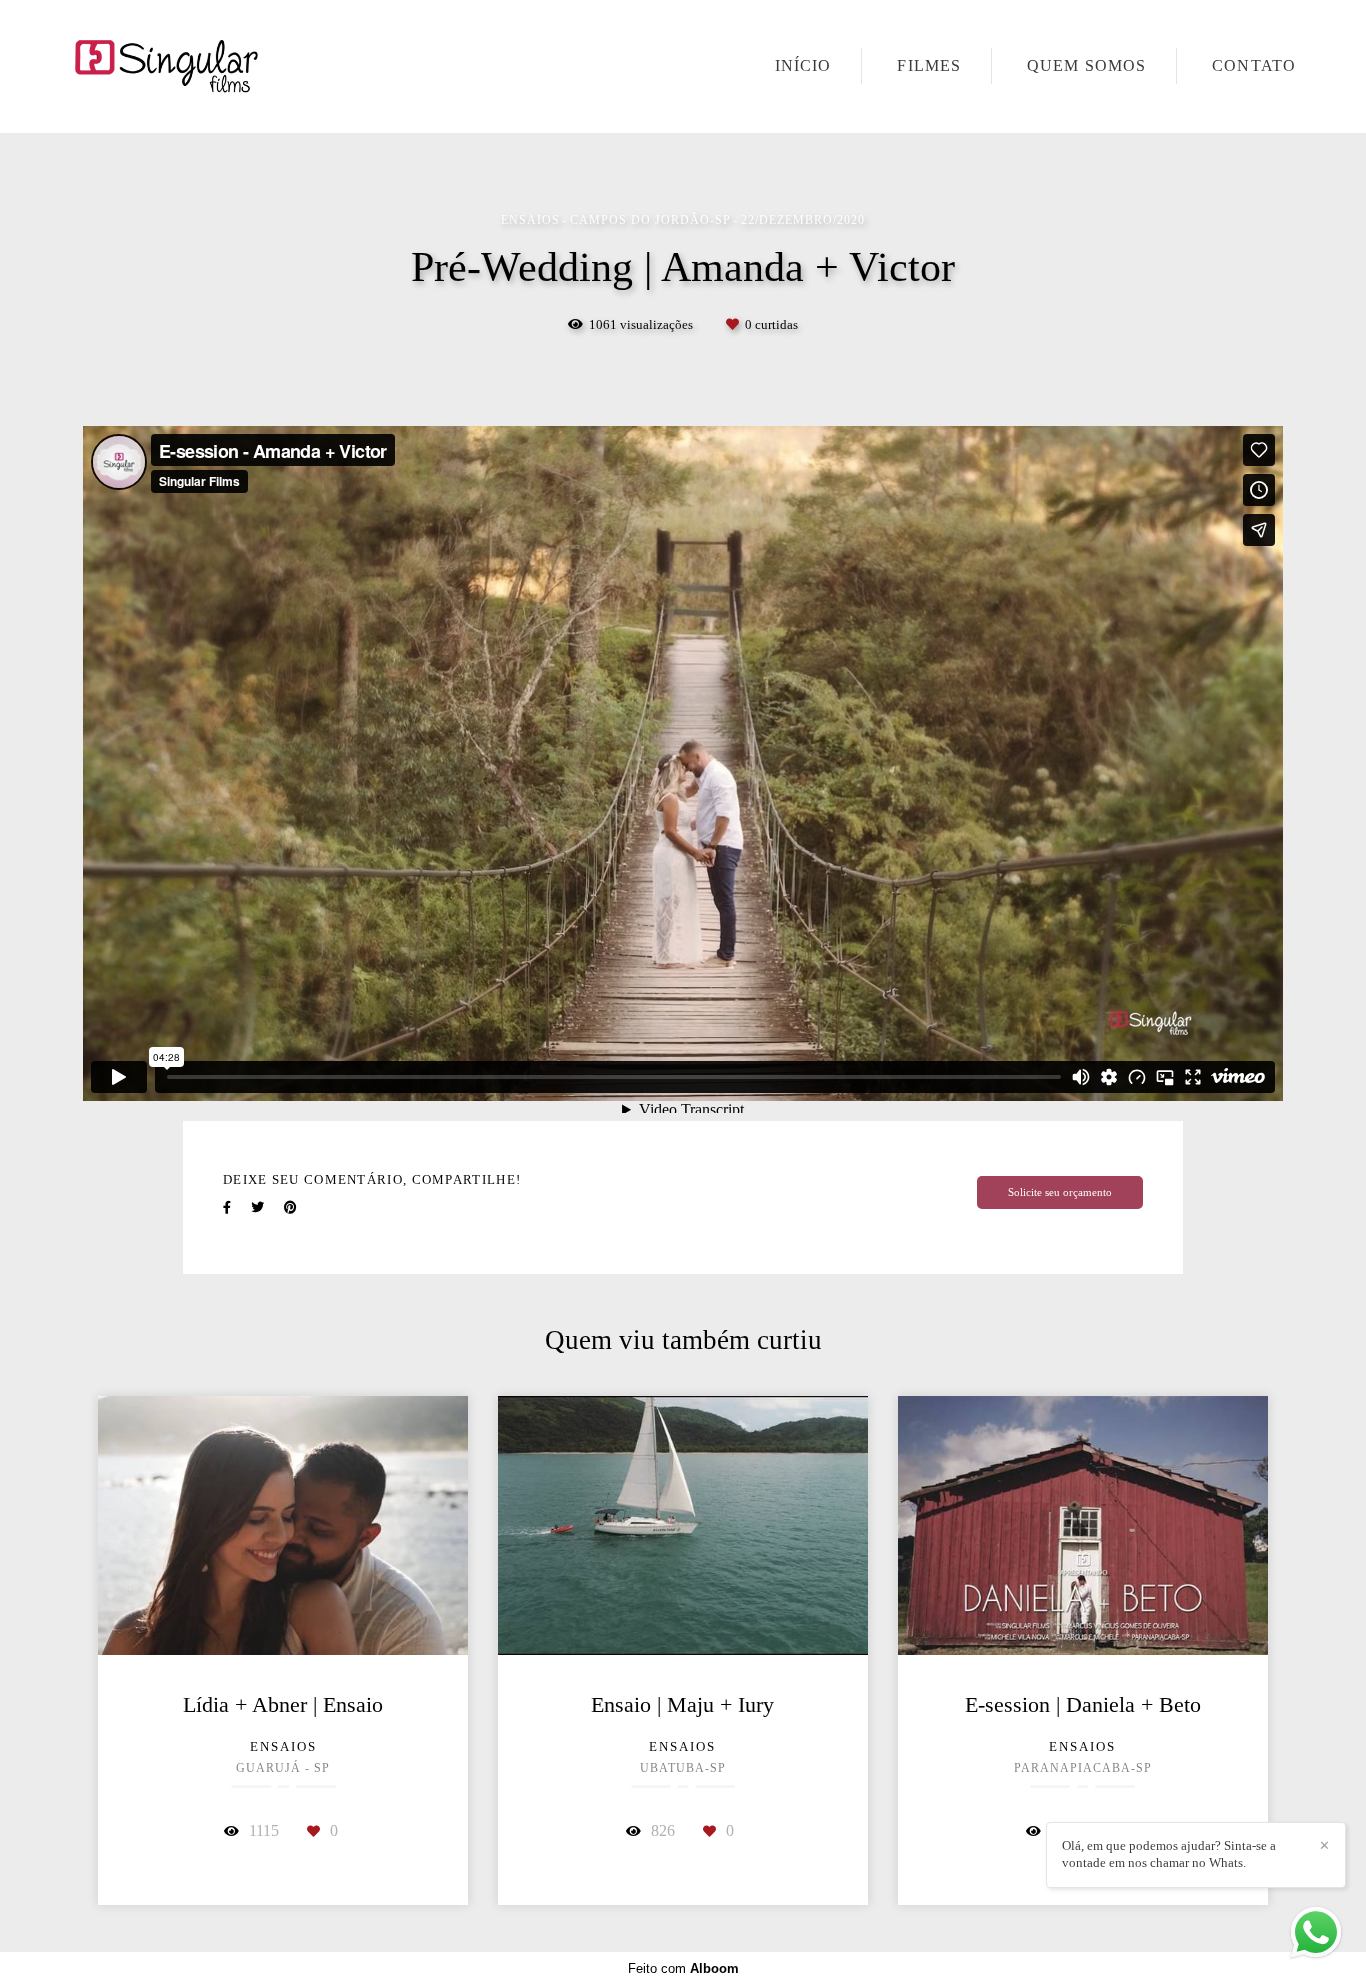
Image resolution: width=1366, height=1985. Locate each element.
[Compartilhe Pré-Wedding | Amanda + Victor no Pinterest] (290, 1207)
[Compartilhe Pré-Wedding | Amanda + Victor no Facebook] (227, 1207)
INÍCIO (803, 65)
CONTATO (1254, 65)
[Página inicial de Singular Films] (211, 66)
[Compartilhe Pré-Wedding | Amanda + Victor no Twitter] (257, 1207)
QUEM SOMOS (1086, 65)
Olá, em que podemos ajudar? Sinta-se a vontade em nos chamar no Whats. (1169, 1854)
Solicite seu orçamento (1060, 1192)
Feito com (683, 1968)
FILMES (929, 65)
